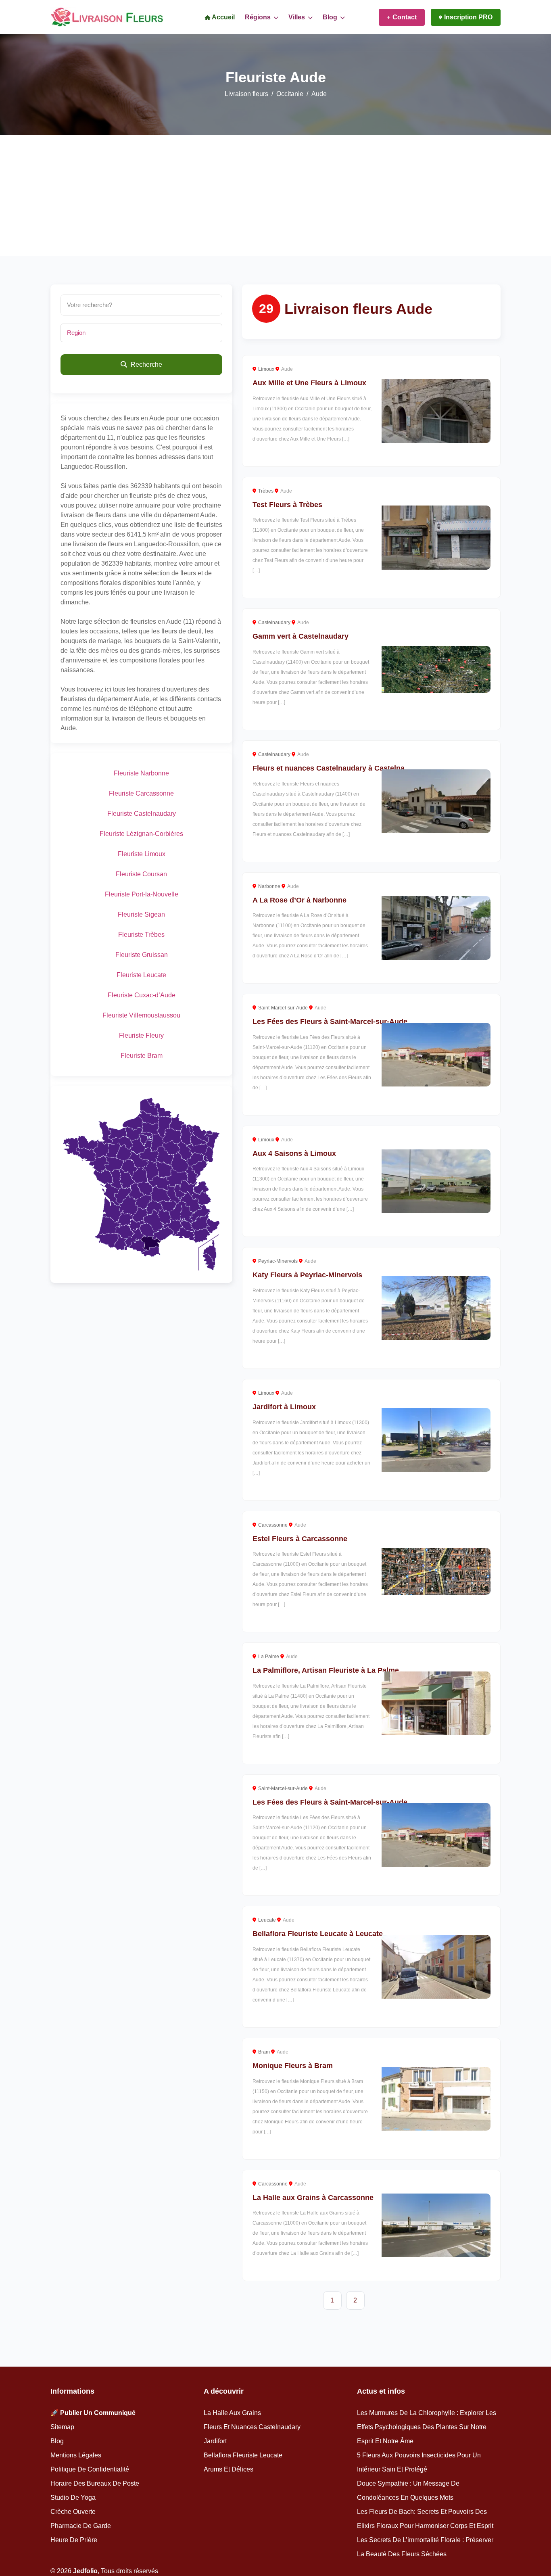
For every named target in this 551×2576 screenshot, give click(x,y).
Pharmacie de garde (81, 2526)
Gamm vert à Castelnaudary (301, 636)
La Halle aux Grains (232, 2413)
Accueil (223, 17)
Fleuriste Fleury (141, 1035)
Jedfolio (85, 2571)
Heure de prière (74, 2540)
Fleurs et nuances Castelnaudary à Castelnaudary (338, 768)
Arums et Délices (229, 2469)
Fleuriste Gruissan (142, 955)
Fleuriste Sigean (141, 914)
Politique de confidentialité (90, 2469)
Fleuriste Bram (142, 1056)
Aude (287, 369)
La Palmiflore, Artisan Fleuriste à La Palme (326, 1670)
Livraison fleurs (246, 94)
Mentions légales (76, 2455)
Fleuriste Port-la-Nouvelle (142, 894)
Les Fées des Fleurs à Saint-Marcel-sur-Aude (330, 1022)
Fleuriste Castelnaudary (142, 814)
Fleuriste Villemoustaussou (141, 1015)
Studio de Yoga (73, 2498)
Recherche (146, 365)
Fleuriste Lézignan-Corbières (141, 834)
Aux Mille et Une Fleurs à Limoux (309, 383)
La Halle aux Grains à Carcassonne (313, 2198)
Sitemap (62, 2427)
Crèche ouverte (73, 2512)
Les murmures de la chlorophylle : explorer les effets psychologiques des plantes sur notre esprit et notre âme (427, 2427)
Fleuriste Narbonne (141, 773)
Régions (259, 17)
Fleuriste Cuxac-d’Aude (142, 995)
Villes (297, 17)
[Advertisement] (275, 196)
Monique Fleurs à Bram (293, 2066)
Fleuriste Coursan (141, 874)
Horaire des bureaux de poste (95, 2483)
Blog (331, 17)
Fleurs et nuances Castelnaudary (252, 2427)
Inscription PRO (468, 17)
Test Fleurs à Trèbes (287, 505)
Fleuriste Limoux (142, 854)
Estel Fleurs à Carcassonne (300, 1539)
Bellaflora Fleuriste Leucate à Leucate (318, 1934)
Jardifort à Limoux (284, 1407)
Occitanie (290, 94)
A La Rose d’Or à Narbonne (300, 900)
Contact (405, 17)
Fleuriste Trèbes (141, 935)
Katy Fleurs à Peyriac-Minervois (307, 1275)
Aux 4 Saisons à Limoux (294, 1153)
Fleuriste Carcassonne (141, 793)
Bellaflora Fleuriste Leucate (243, 2455)
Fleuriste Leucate (141, 975)
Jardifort (215, 2441)
